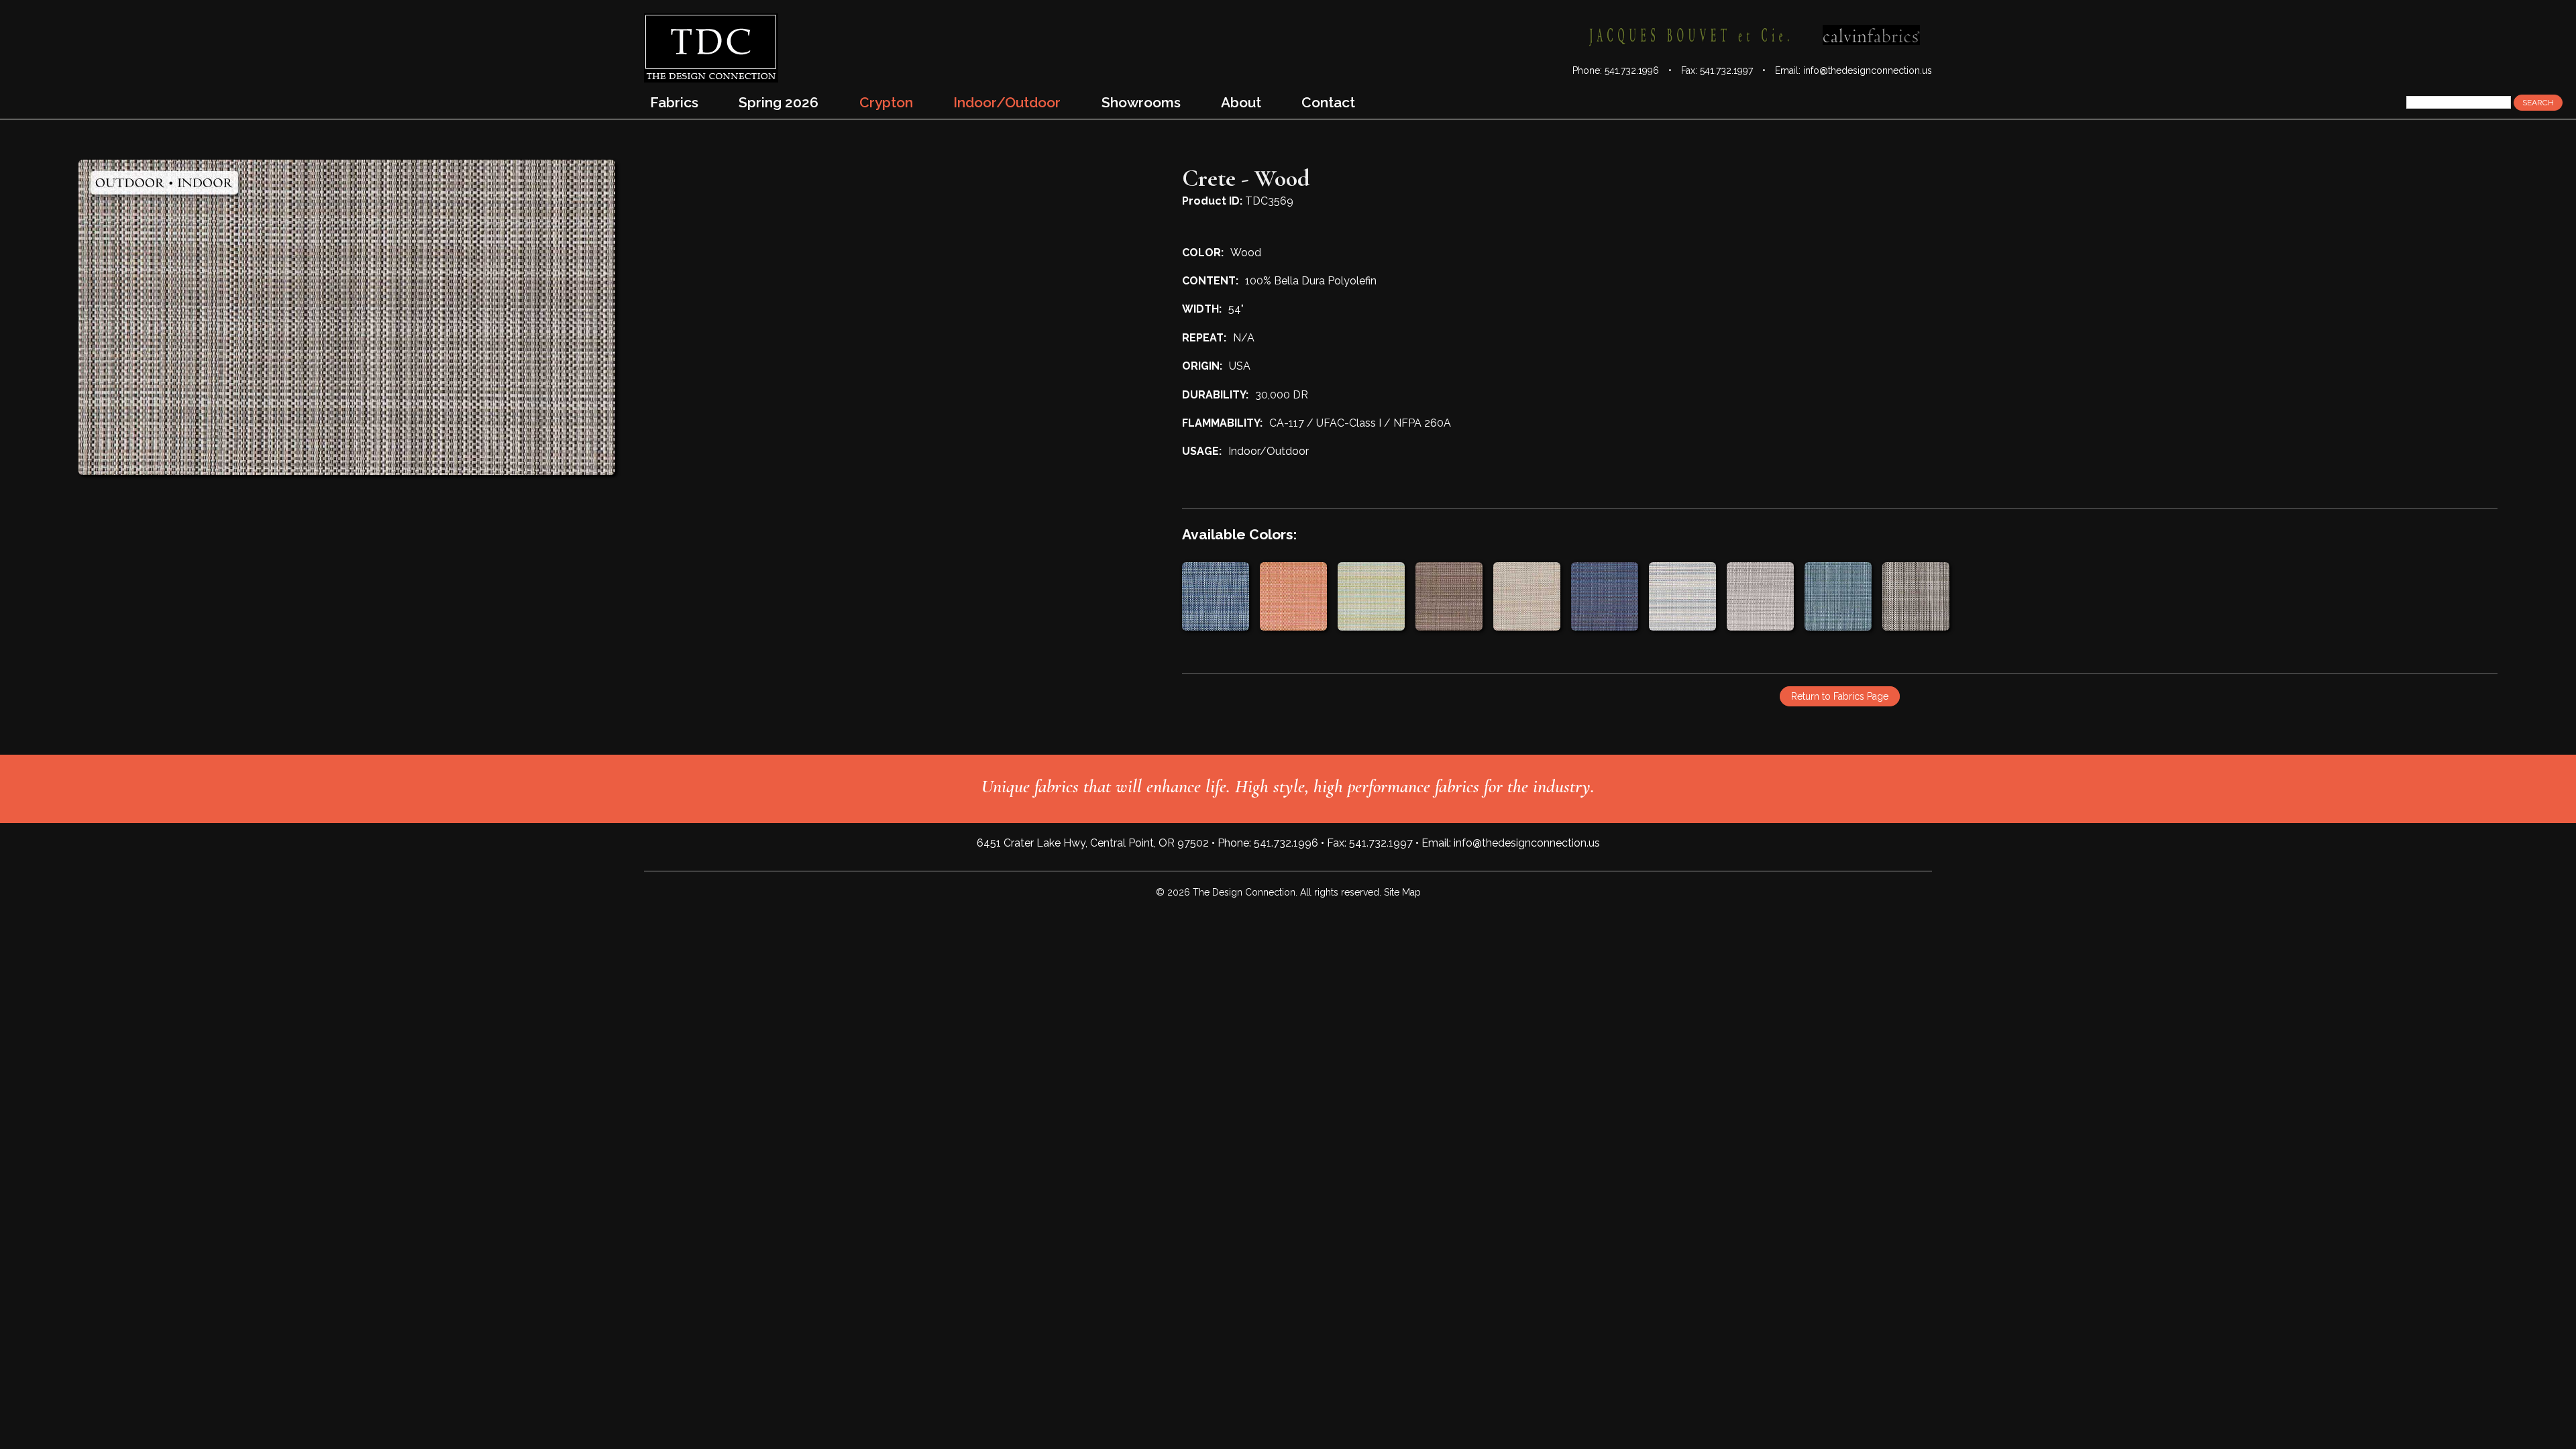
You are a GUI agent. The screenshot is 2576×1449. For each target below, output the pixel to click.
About (1241, 102)
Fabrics (674, 102)
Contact (1328, 102)
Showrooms (1141, 102)
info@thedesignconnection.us (1868, 70)
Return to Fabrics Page (1840, 696)
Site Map (1402, 892)
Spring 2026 (779, 102)
